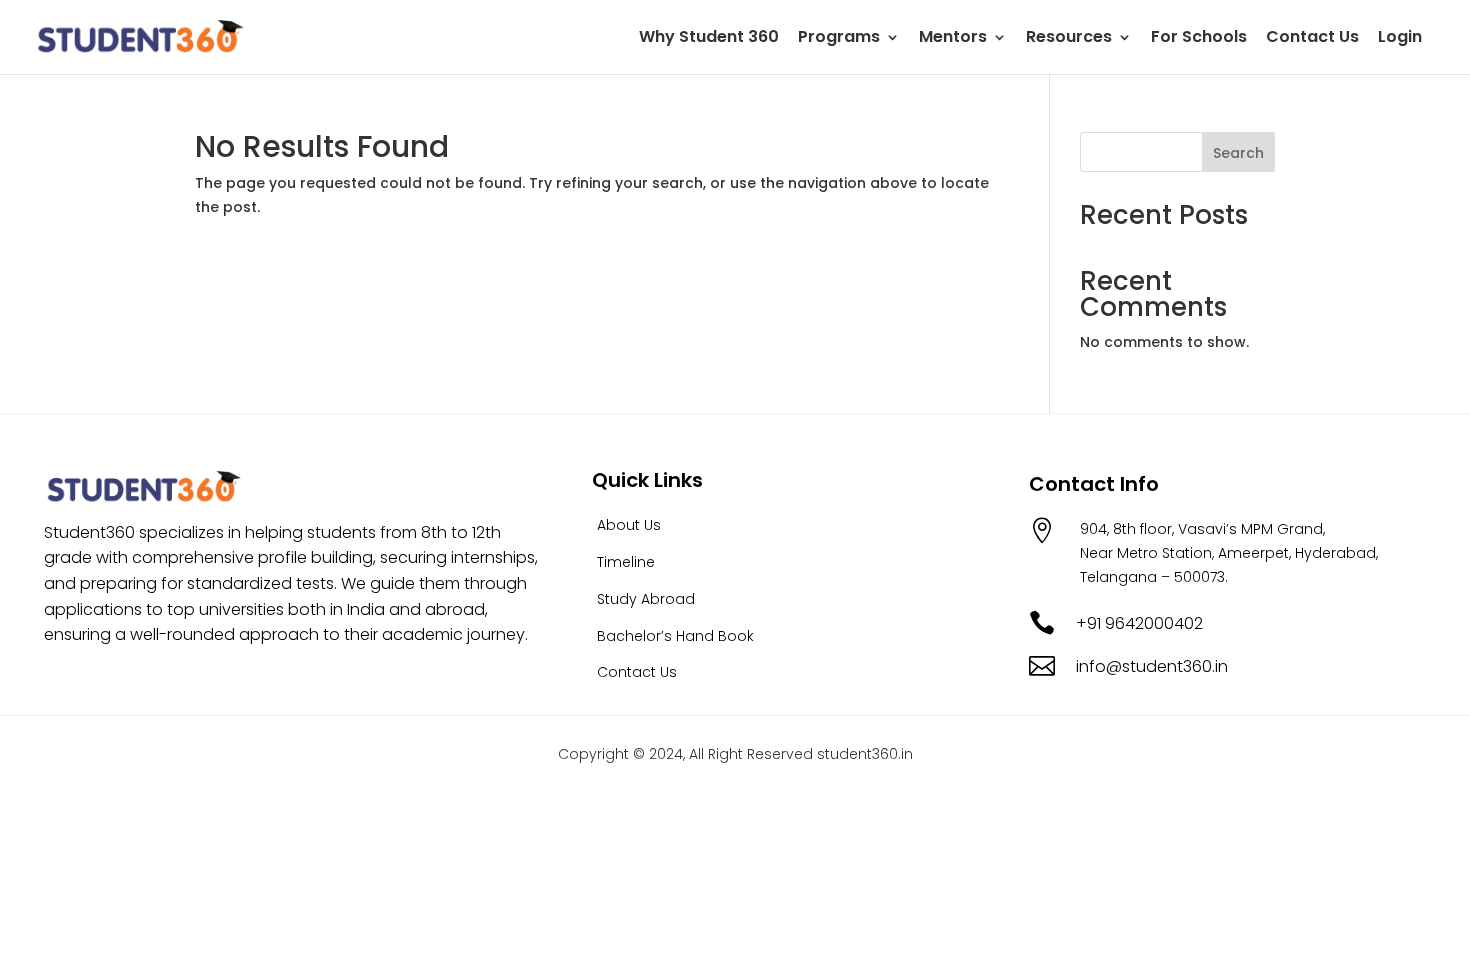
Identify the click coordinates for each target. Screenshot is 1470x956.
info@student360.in (1152, 666)
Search (1238, 153)
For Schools (1199, 39)
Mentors (953, 39)
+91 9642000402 (1139, 623)
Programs (839, 39)
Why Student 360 (709, 39)
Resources (1069, 39)
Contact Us (1312, 39)
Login (1400, 39)
